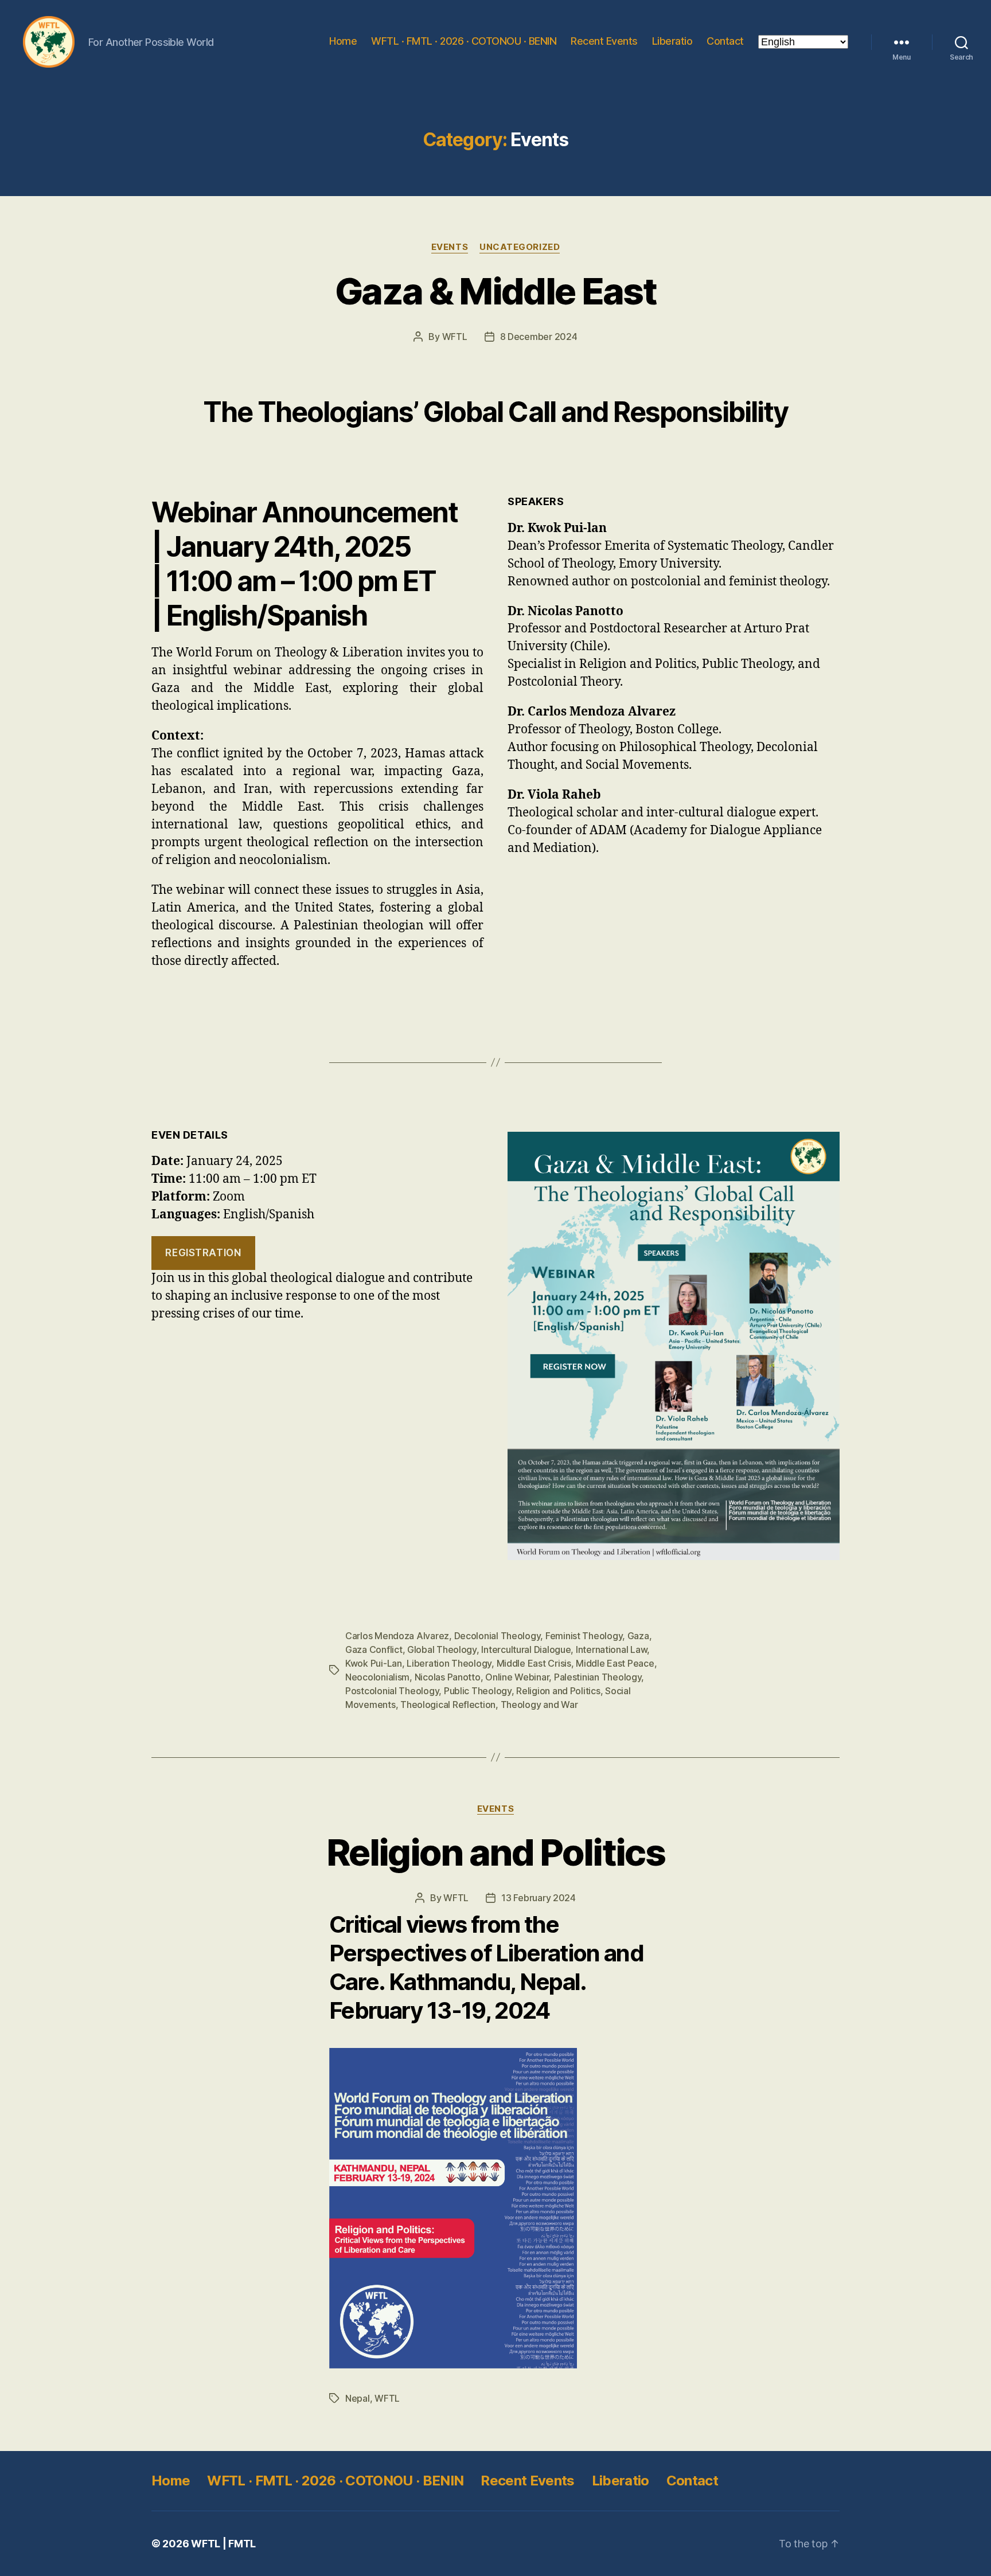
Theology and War (539, 1705)
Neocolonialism (377, 1677)
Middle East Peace (615, 1663)
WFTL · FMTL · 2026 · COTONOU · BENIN (464, 41)
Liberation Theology (449, 1663)
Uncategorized (520, 247)
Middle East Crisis (534, 1663)
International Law (611, 1649)
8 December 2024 (539, 337)
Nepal (358, 2398)
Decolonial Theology (498, 1636)
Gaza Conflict (374, 1649)
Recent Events (604, 41)
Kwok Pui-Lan (374, 1663)
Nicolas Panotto (448, 1677)
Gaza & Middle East (495, 291)
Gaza (638, 1636)
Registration (203, 1253)
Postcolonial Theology (392, 1691)
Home (343, 41)
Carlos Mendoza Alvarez (397, 1636)
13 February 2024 (539, 1898)
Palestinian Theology (598, 1677)
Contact (725, 41)
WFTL (455, 337)
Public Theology (478, 1691)
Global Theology (442, 1649)
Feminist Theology (584, 1636)
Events (450, 247)
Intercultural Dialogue (526, 1649)
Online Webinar (517, 1677)
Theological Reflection (448, 1705)
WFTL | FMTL (223, 2544)
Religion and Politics (558, 1691)
